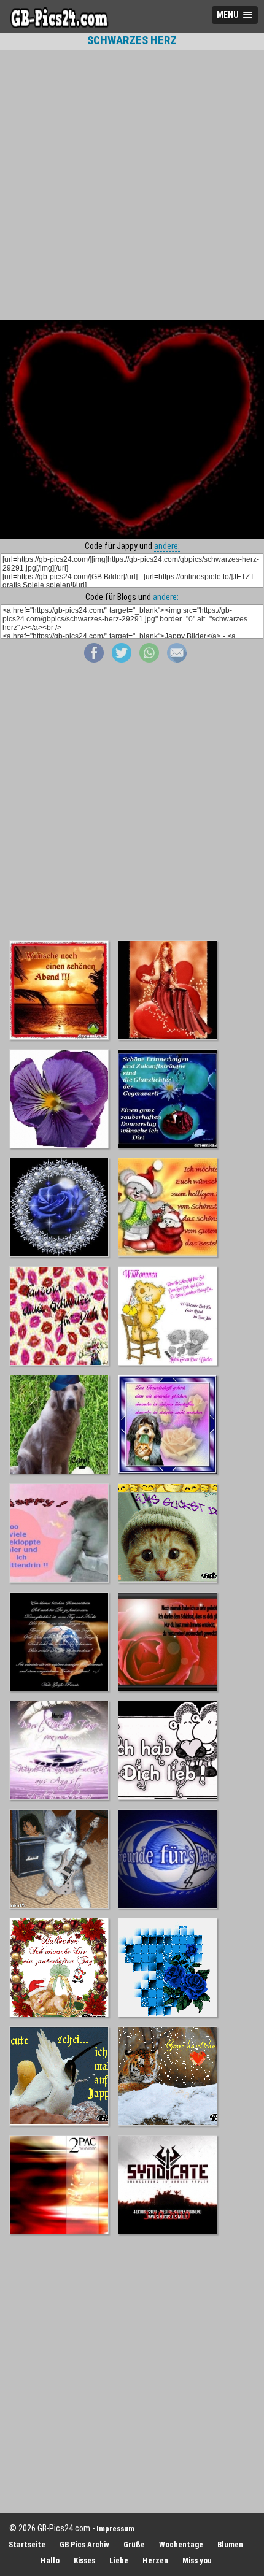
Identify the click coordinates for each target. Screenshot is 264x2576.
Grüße (134, 2544)
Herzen (155, 2560)
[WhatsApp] (149, 659)
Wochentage (181, 2544)
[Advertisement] (132, 185)
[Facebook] (94, 659)
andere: (167, 546)
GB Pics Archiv (84, 2544)
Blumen (230, 2544)
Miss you (197, 2560)
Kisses (84, 2560)
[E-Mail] (177, 659)
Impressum (115, 2528)
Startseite (27, 2544)
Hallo (50, 2560)
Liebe (119, 2560)
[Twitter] (122, 659)
